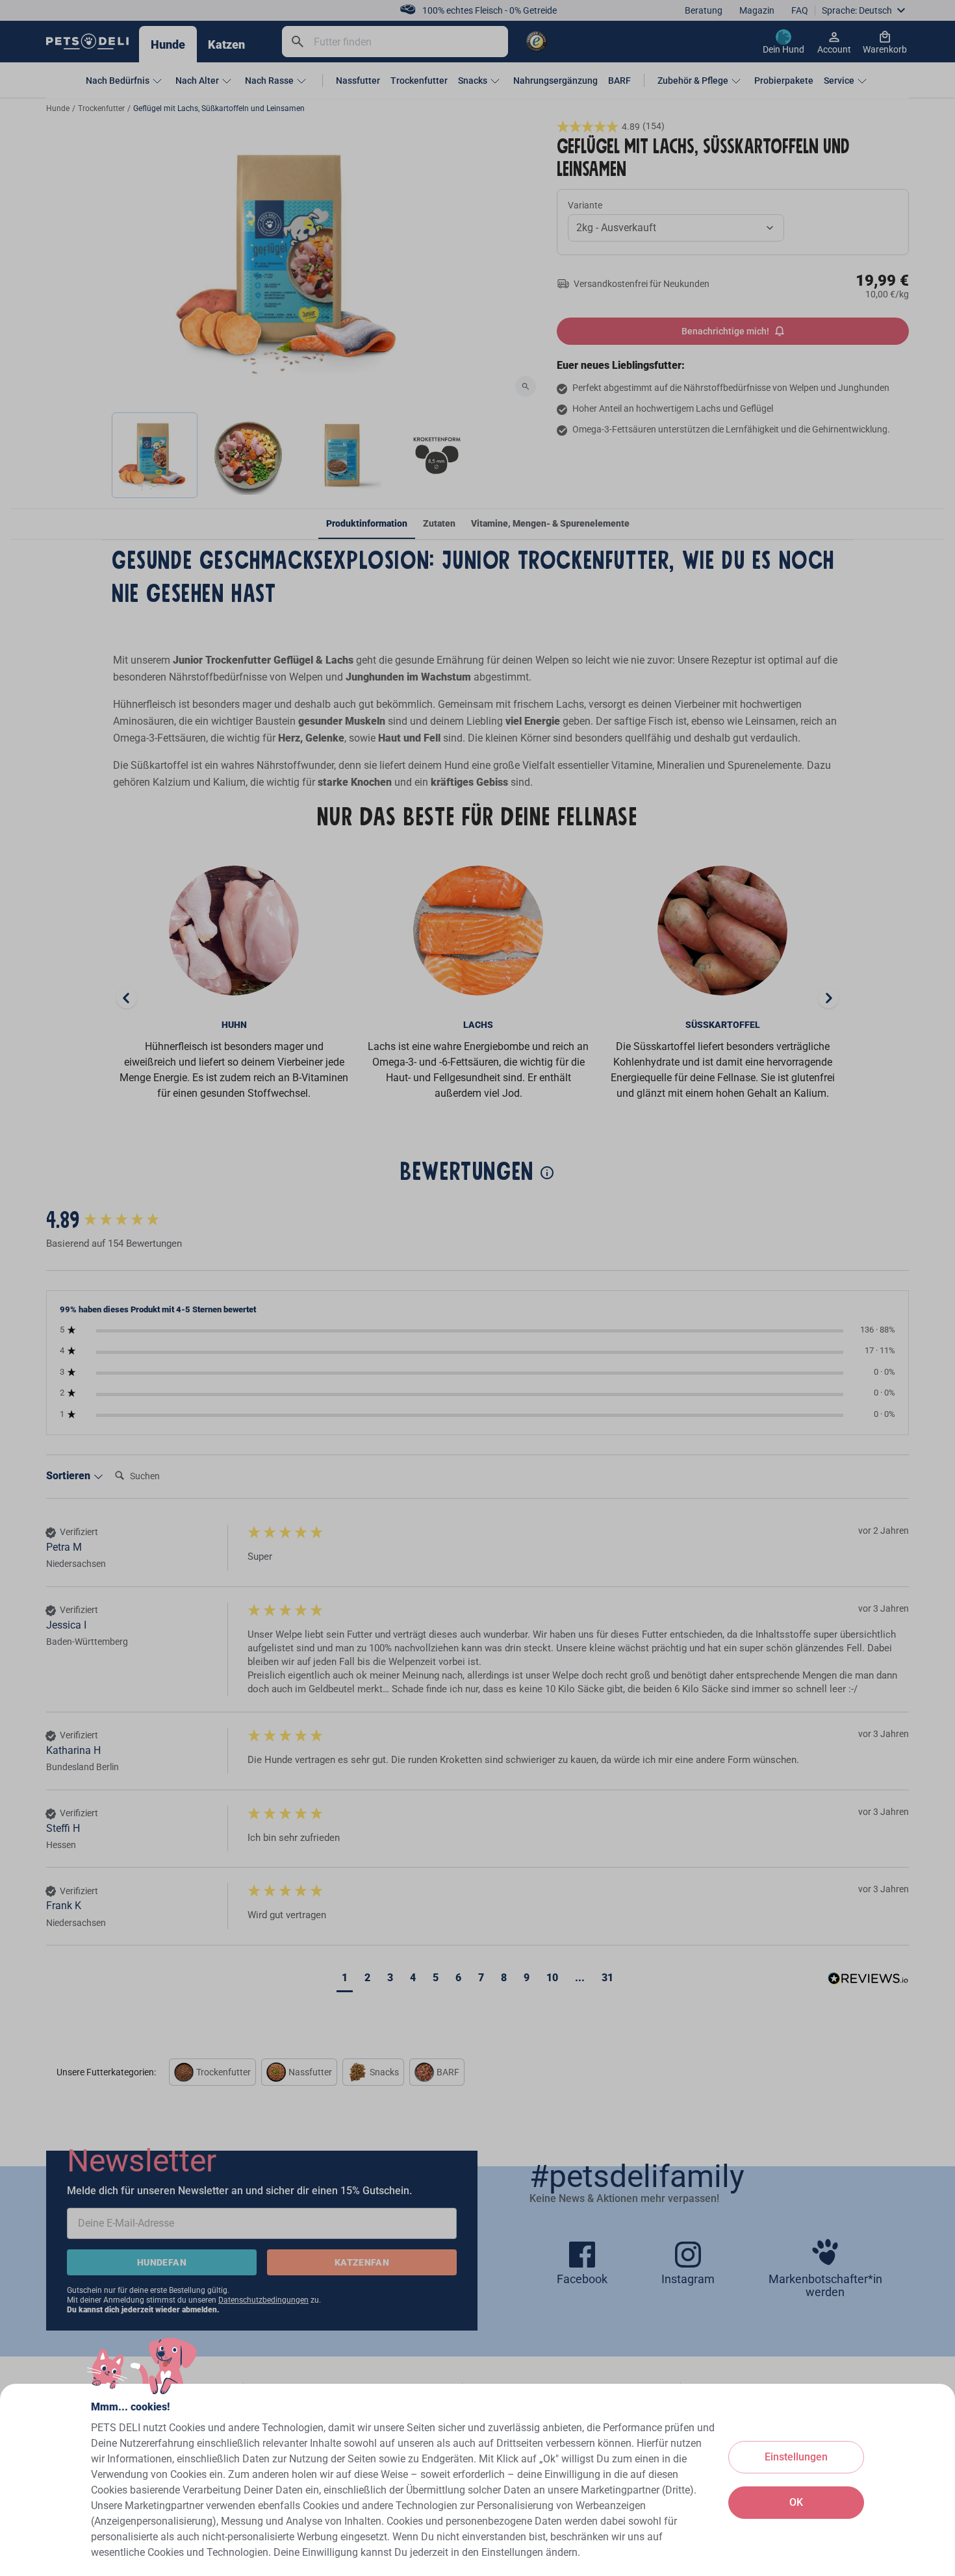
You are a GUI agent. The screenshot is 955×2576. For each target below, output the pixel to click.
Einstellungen (796, 2457)
